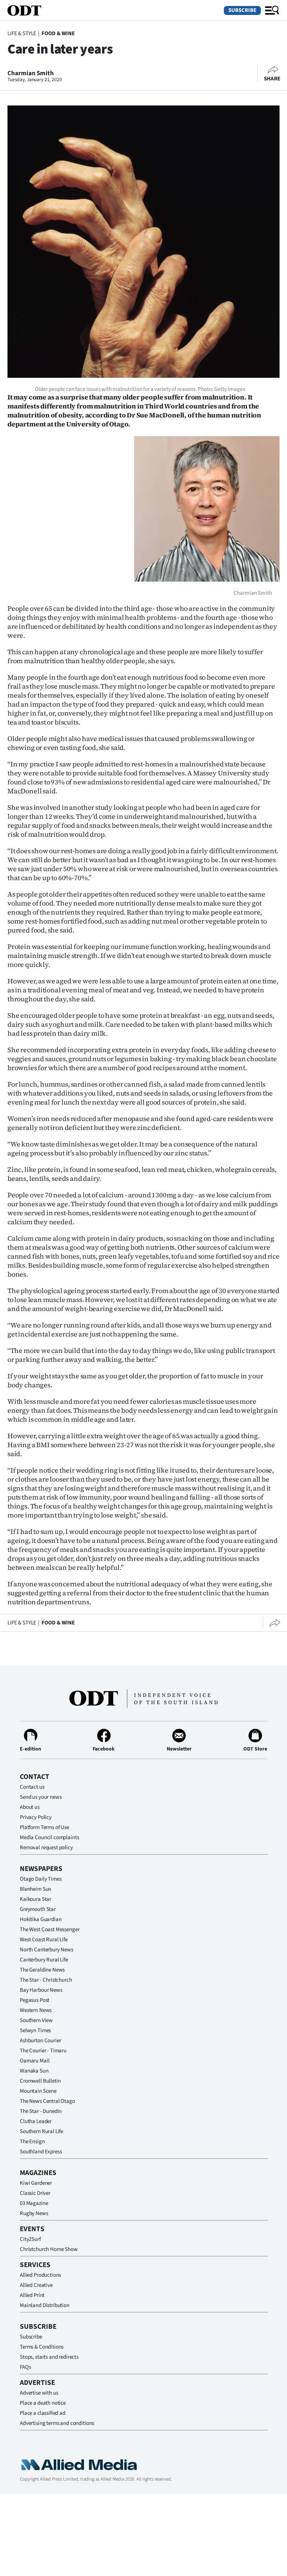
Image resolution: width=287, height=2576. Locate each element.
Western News (36, 2010)
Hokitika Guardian (41, 1919)
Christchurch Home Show (49, 2249)
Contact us (32, 1787)
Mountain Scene (38, 2091)
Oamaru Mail (35, 2061)
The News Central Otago (47, 2101)
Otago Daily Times (41, 1879)
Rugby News (34, 2213)
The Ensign (32, 2142)
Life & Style (22, 33)
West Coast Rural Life (44, 1940)
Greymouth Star (38, 1909)
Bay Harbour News (41, 1990)
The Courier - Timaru (43, 2051)
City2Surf (30, 2239)
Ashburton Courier (40, 2041)
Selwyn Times (35, 2030)
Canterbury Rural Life (44, 1960)
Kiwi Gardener (36, 2183)
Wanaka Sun (34, 2071)
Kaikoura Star (36, 1899)
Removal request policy (46, 1848)
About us (30, 1807)
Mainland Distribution (45, 2305)
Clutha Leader (36, 2121)
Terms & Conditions (42, 2347)
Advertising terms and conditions (57, 2423)
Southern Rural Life (41, 2131)
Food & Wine (58, 33)
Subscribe (242, 10)
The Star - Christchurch (46, 1980)
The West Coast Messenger (50, 1929)
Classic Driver (35, 2193)
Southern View (36, 2020)
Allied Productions (40, 2275)
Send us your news (41, 1797)
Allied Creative (36, 2285)
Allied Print (32, 2295)
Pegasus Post (35, 2000)
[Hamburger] (272, 10)
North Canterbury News (47, 1950)
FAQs (25, 2367)
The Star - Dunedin (41, 2111)
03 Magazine (34, 2203)
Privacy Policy (36, 1817)
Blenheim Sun (36, 1889)
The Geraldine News (42, 1970)
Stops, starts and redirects (49, 2357)
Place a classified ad (43, 2413)
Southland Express (41, 2152)
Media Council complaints (49, 1837)
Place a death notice (43, 2403)
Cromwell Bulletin (40, 2081)
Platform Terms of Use (44, 1827)
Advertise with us (39, 2393)
